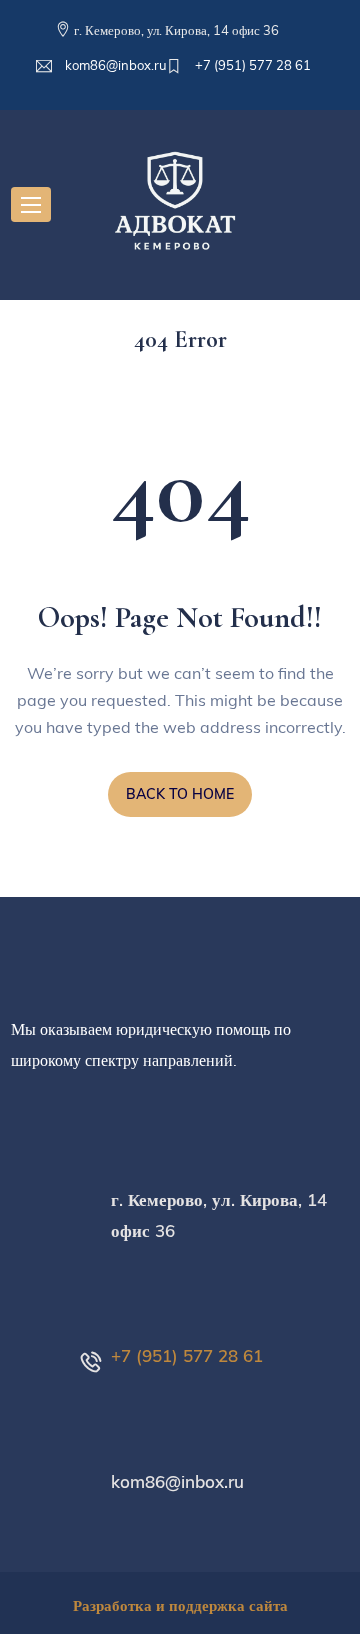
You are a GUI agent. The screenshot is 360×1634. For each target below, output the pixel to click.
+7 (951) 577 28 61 (251, 65)
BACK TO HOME (180, 794)
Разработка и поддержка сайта (180, 1605)
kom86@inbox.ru (114, 65)
